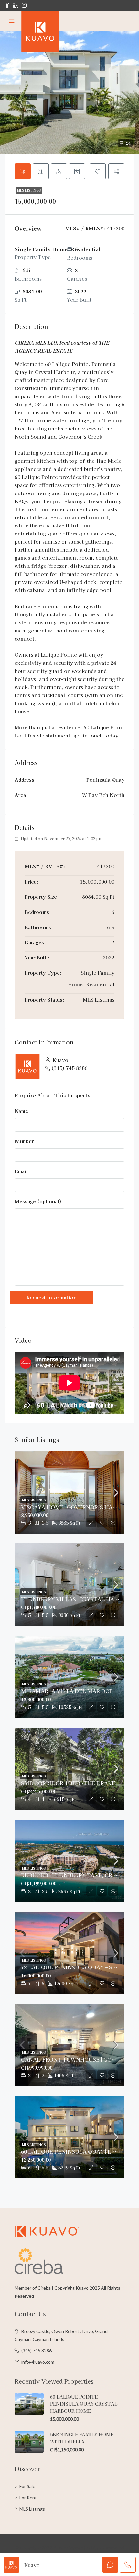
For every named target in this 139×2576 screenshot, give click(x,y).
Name (21, 1111)
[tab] (23, 171)
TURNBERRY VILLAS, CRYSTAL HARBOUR (77, 1599)
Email (21, 1171)
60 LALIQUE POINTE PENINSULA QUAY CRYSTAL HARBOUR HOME (84, 2404)
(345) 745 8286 (69, 1068)
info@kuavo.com (38, 2362)
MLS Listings (29, 190)
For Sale (27, 2486)
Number (24, 1141)
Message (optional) (38, 1201)
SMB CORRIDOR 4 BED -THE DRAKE (68, 1783)
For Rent (28, 2498)
